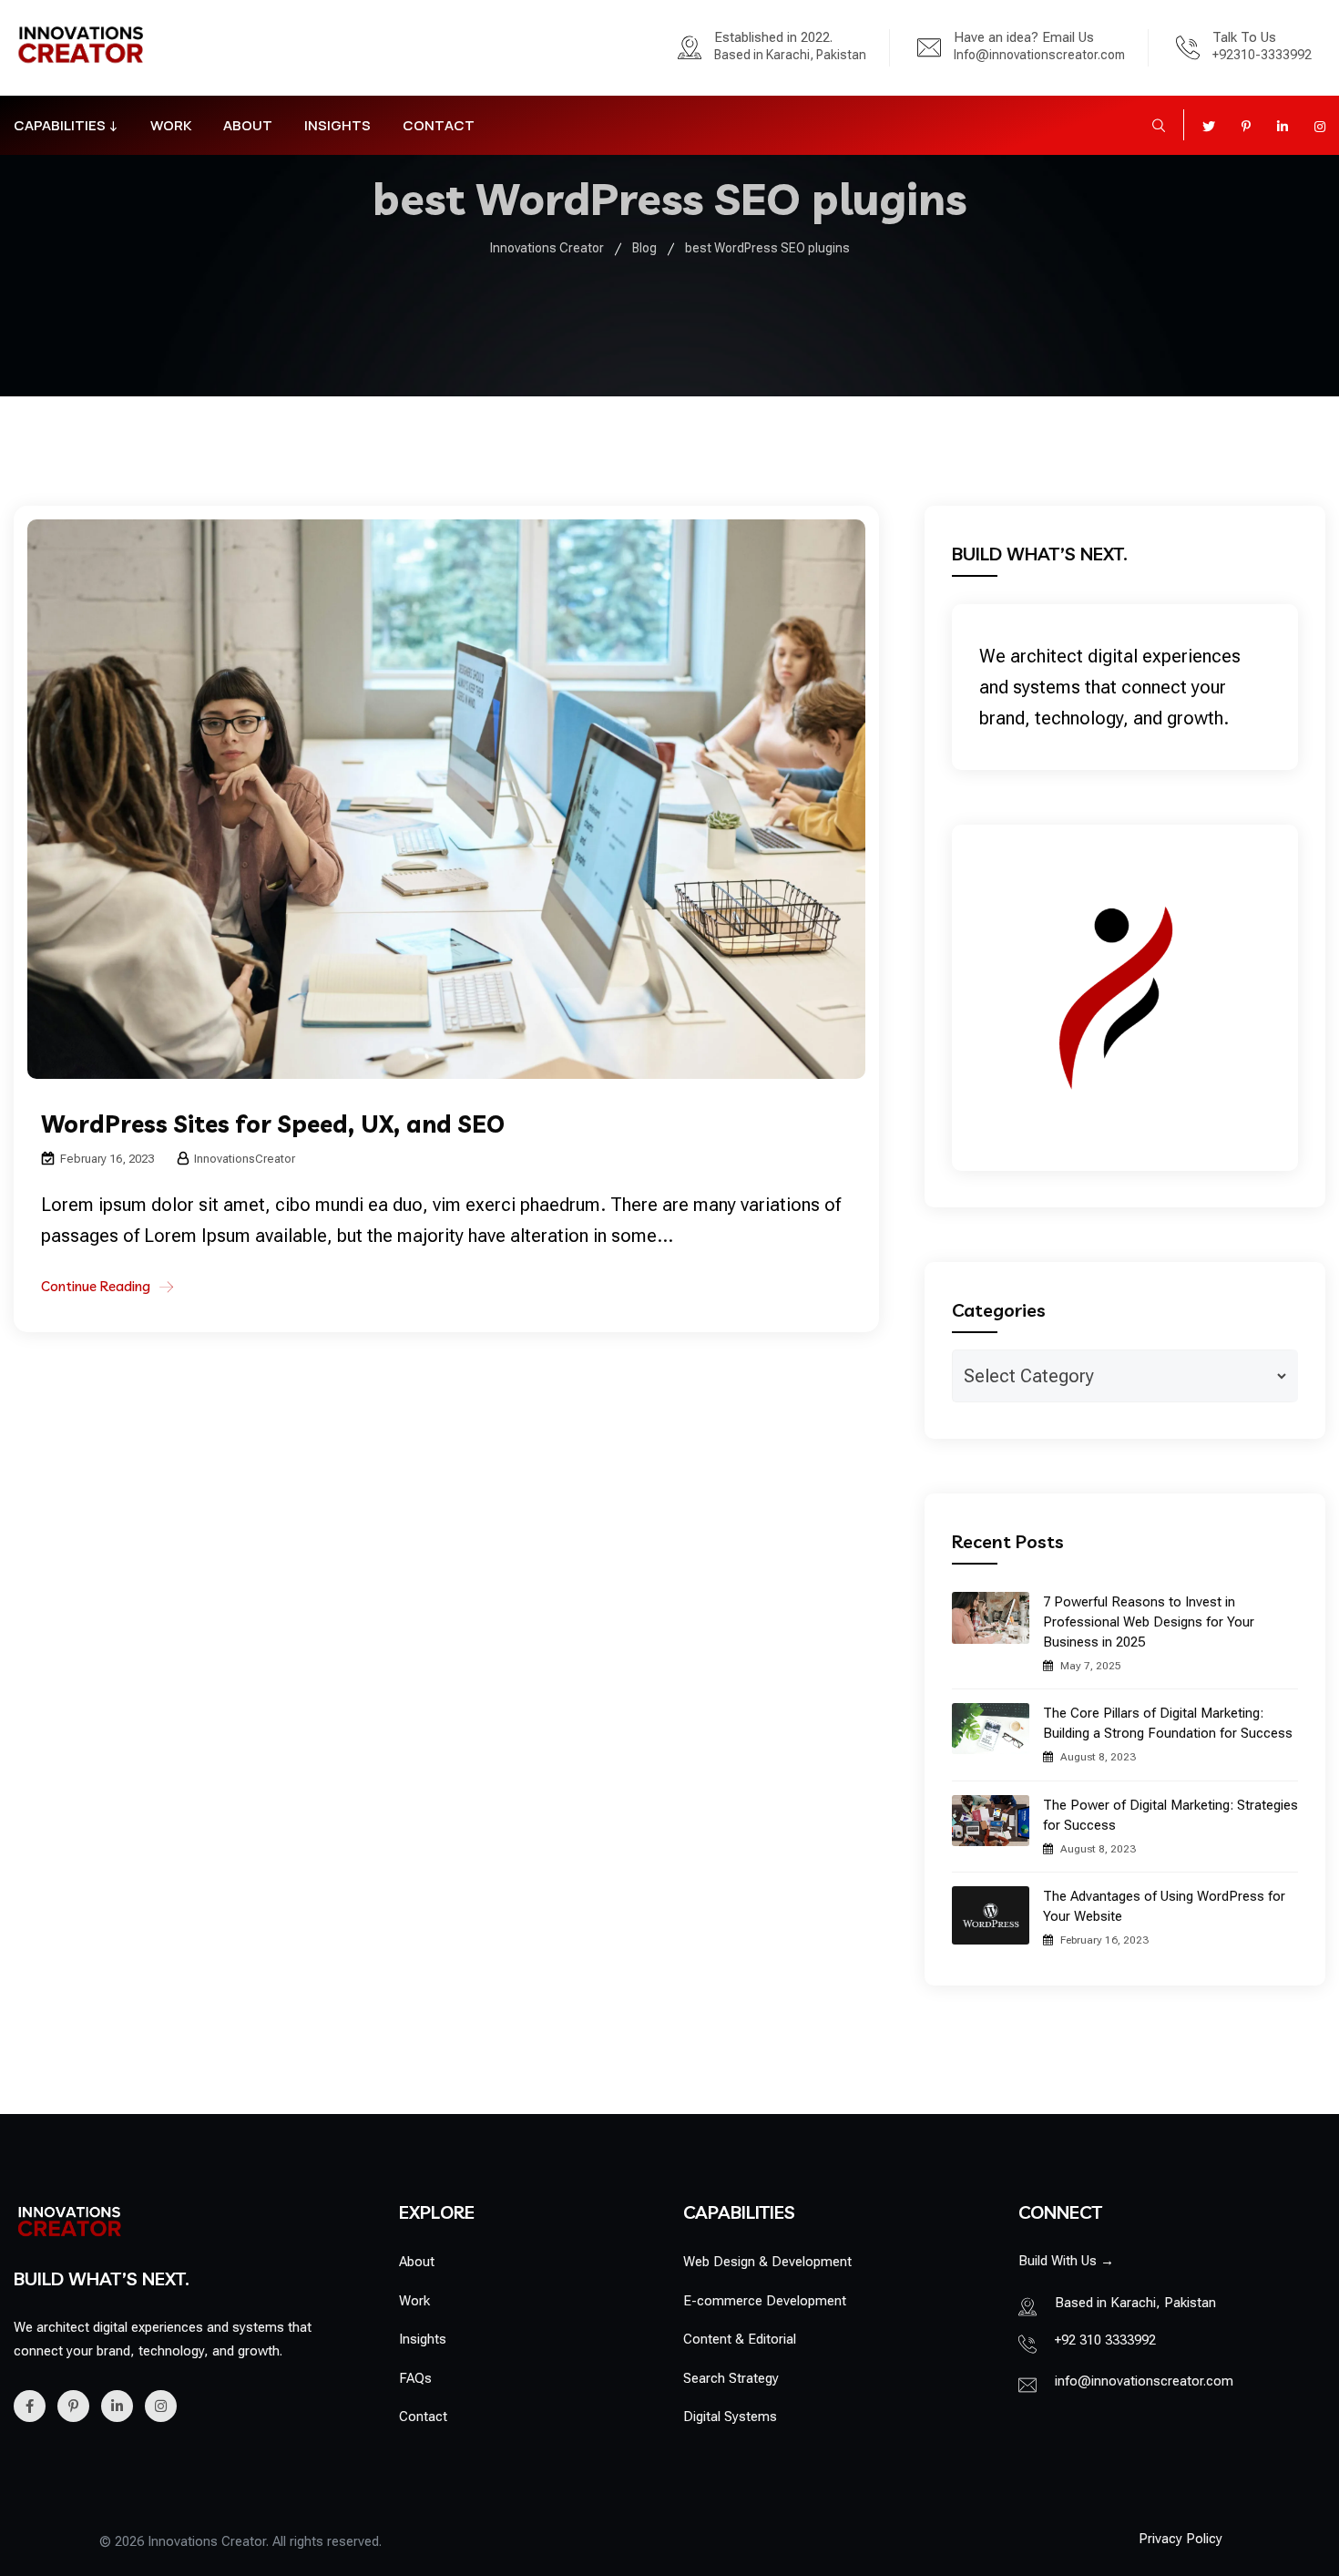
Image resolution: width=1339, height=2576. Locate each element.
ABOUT (248, 125)
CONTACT (439, 125)
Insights (423, 2339)
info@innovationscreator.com (1144, 2381)
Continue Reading (96, 1286)
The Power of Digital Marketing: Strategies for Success (1170, 1815)
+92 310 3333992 (1105, 2340)
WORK (171, 125)
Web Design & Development (767, 2262)
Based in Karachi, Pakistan (790, 55)
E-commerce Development (765, 2301)
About (417, 2262)
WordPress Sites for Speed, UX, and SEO (273, 1124)
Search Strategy (731, 2378)
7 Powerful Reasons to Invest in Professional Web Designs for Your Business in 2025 (1149, 1622)
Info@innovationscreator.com (1039, 55)
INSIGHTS (337, 125)
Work (414, 2301)
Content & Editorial (740, 2339)
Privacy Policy (1181, 2539)
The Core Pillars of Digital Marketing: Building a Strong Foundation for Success (1168, 1723)
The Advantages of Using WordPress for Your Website (1164, 1906)
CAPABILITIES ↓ (66, 125)
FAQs (415, 2378)
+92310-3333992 (1262, 55)
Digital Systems (730, 2417)
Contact (423, 2417)
